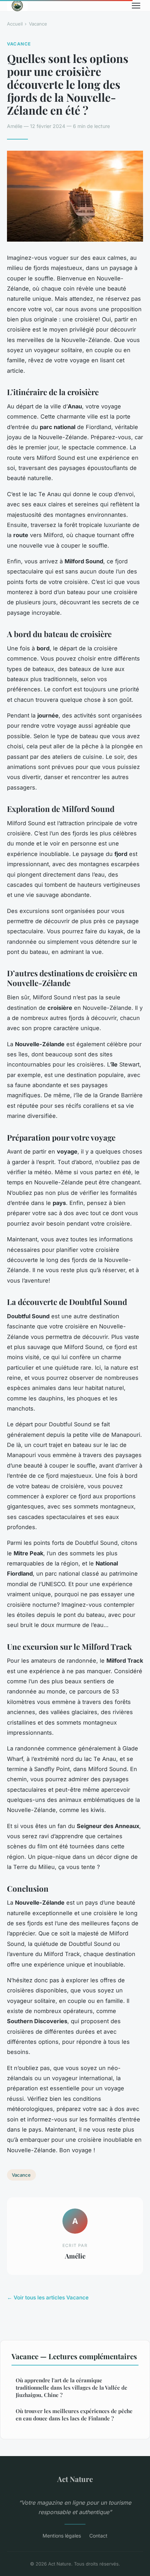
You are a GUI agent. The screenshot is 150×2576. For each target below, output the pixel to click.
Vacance (38, 24)
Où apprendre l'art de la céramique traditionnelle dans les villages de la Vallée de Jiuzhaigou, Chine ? (72, 2388)
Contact (98, 2536)
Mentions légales (62, 2536)
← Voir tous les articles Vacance (48, 2297)
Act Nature (75, 2479)
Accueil (15, 24)
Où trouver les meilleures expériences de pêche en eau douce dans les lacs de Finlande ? (74, 2415)
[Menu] (136, 6)
